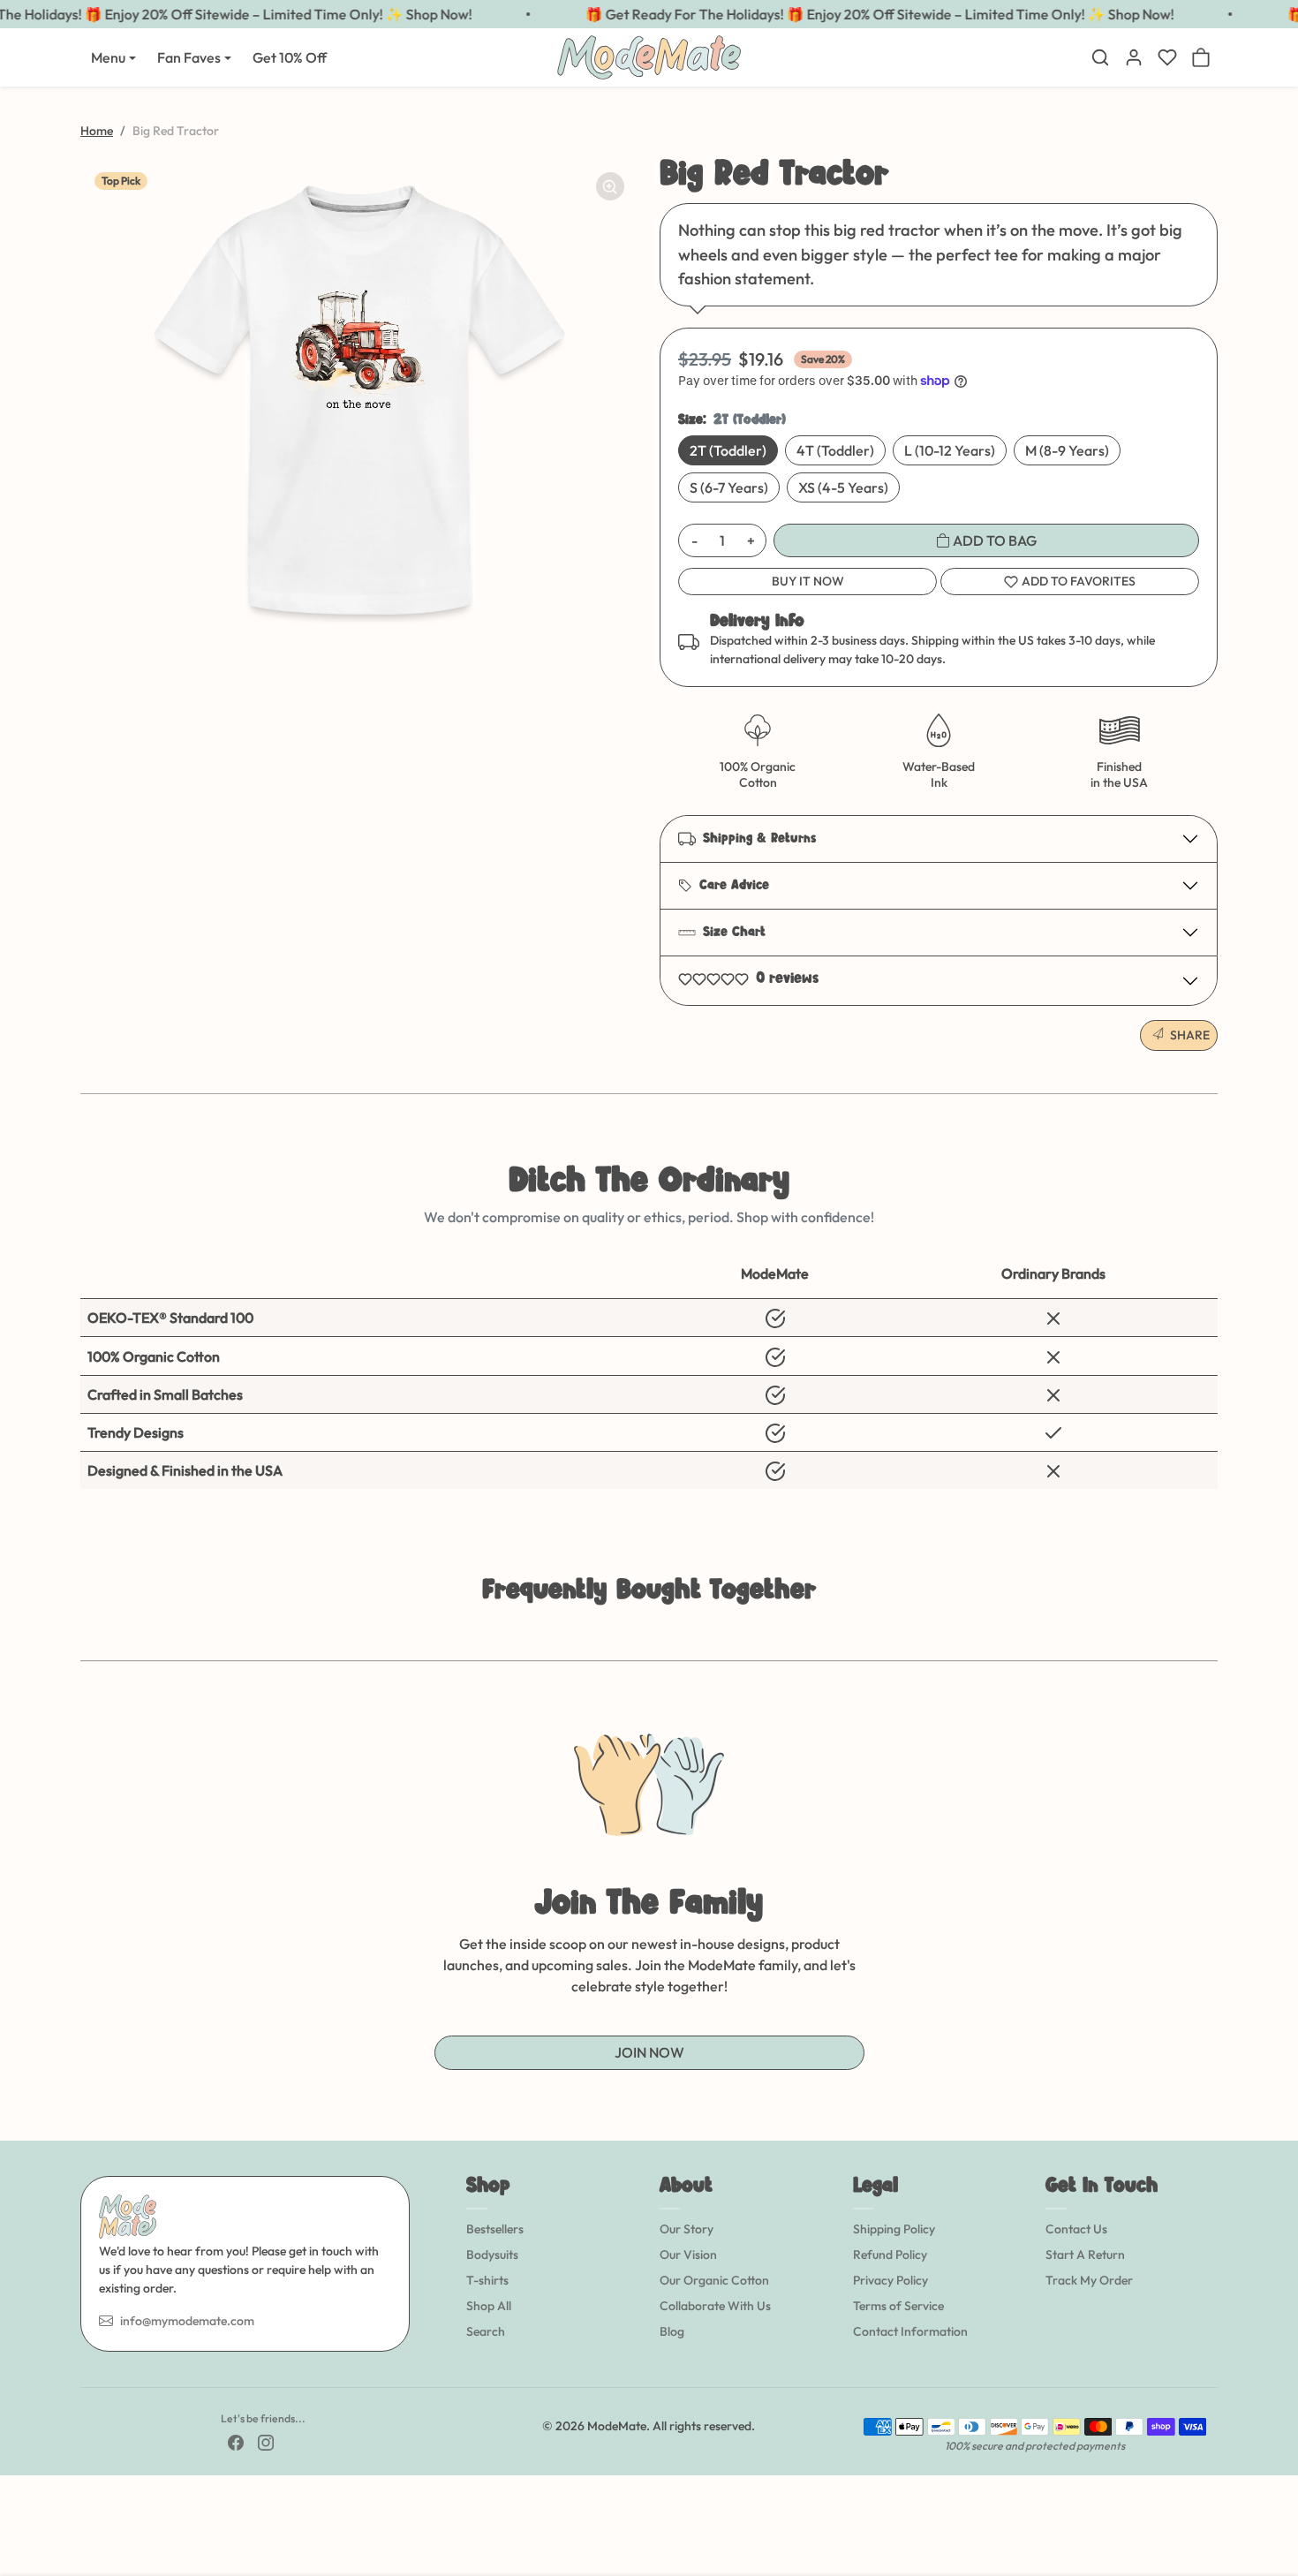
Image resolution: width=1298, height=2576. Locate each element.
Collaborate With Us (715, 2306)
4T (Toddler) (835, 450)
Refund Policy (890, 2255)
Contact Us (1076, 2229)
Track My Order (1089, 2280)
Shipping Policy (894, 2229)
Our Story (687, 2229)
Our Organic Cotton (714, 2280)
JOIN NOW (649, 2052)
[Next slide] (1216, 1634)
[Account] (1134, 57)
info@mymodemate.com (187, 2321)
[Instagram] (266, 2441)
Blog (672, 2331)
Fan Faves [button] (189, 57)
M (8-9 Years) (1067, 450)
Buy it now (808, 581)
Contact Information (910, 2331)
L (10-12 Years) (950, 450)
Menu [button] (108, 57)
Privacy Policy (890, 2280)
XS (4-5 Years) (843, 487)
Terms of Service (898, 2306)
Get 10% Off (290, 57)
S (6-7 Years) (729, 487)
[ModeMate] (649, 55)
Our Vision (688, 2255)
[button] (1100, 57)
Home (97, 131)
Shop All (489, 2306)
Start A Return (1085, 2255)
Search (486, 2331)
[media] (359, 397)
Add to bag (993, 540)
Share (1190, 1035)
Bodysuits (492, 2255)
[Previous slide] (82, 1634)
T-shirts (487, 2280)
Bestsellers (495, 2229)
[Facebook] (236, 2441)
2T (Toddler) (728, 450)
